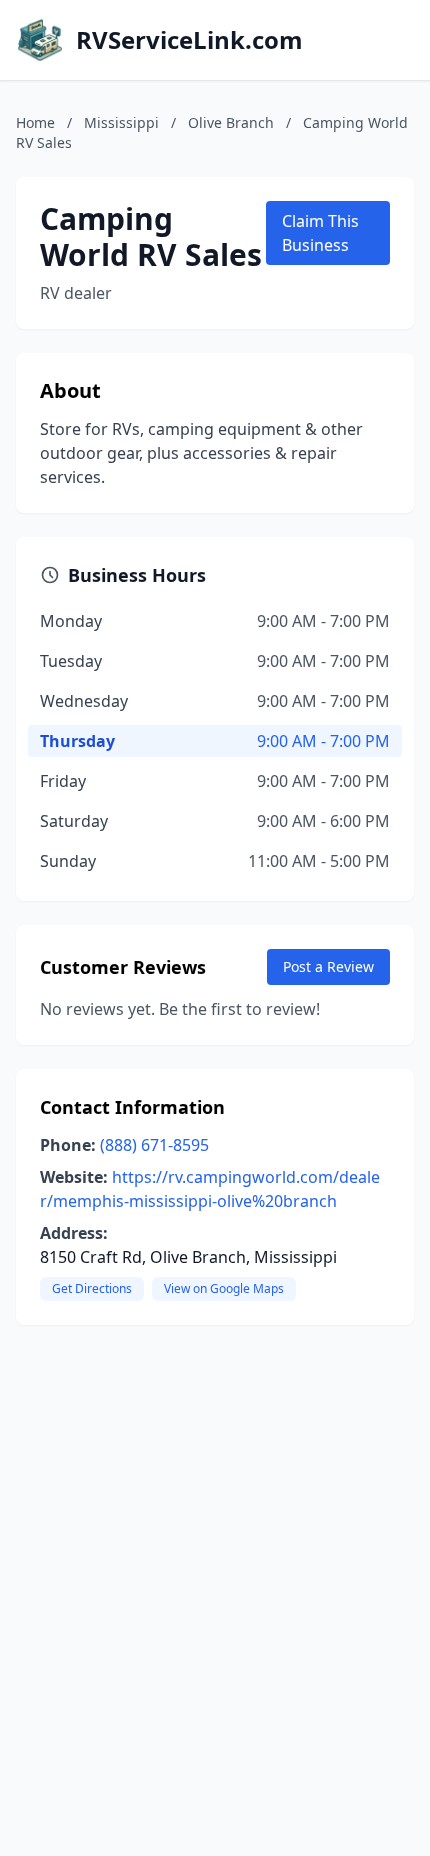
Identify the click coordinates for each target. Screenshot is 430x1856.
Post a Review (328, 966)
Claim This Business (320, 233)
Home (35, 122)
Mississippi (121, 122)
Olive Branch (231, 122)
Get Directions (92, 1288)
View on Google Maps (224, 1288)
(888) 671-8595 (154, 1145)
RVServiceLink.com (189, 40)
